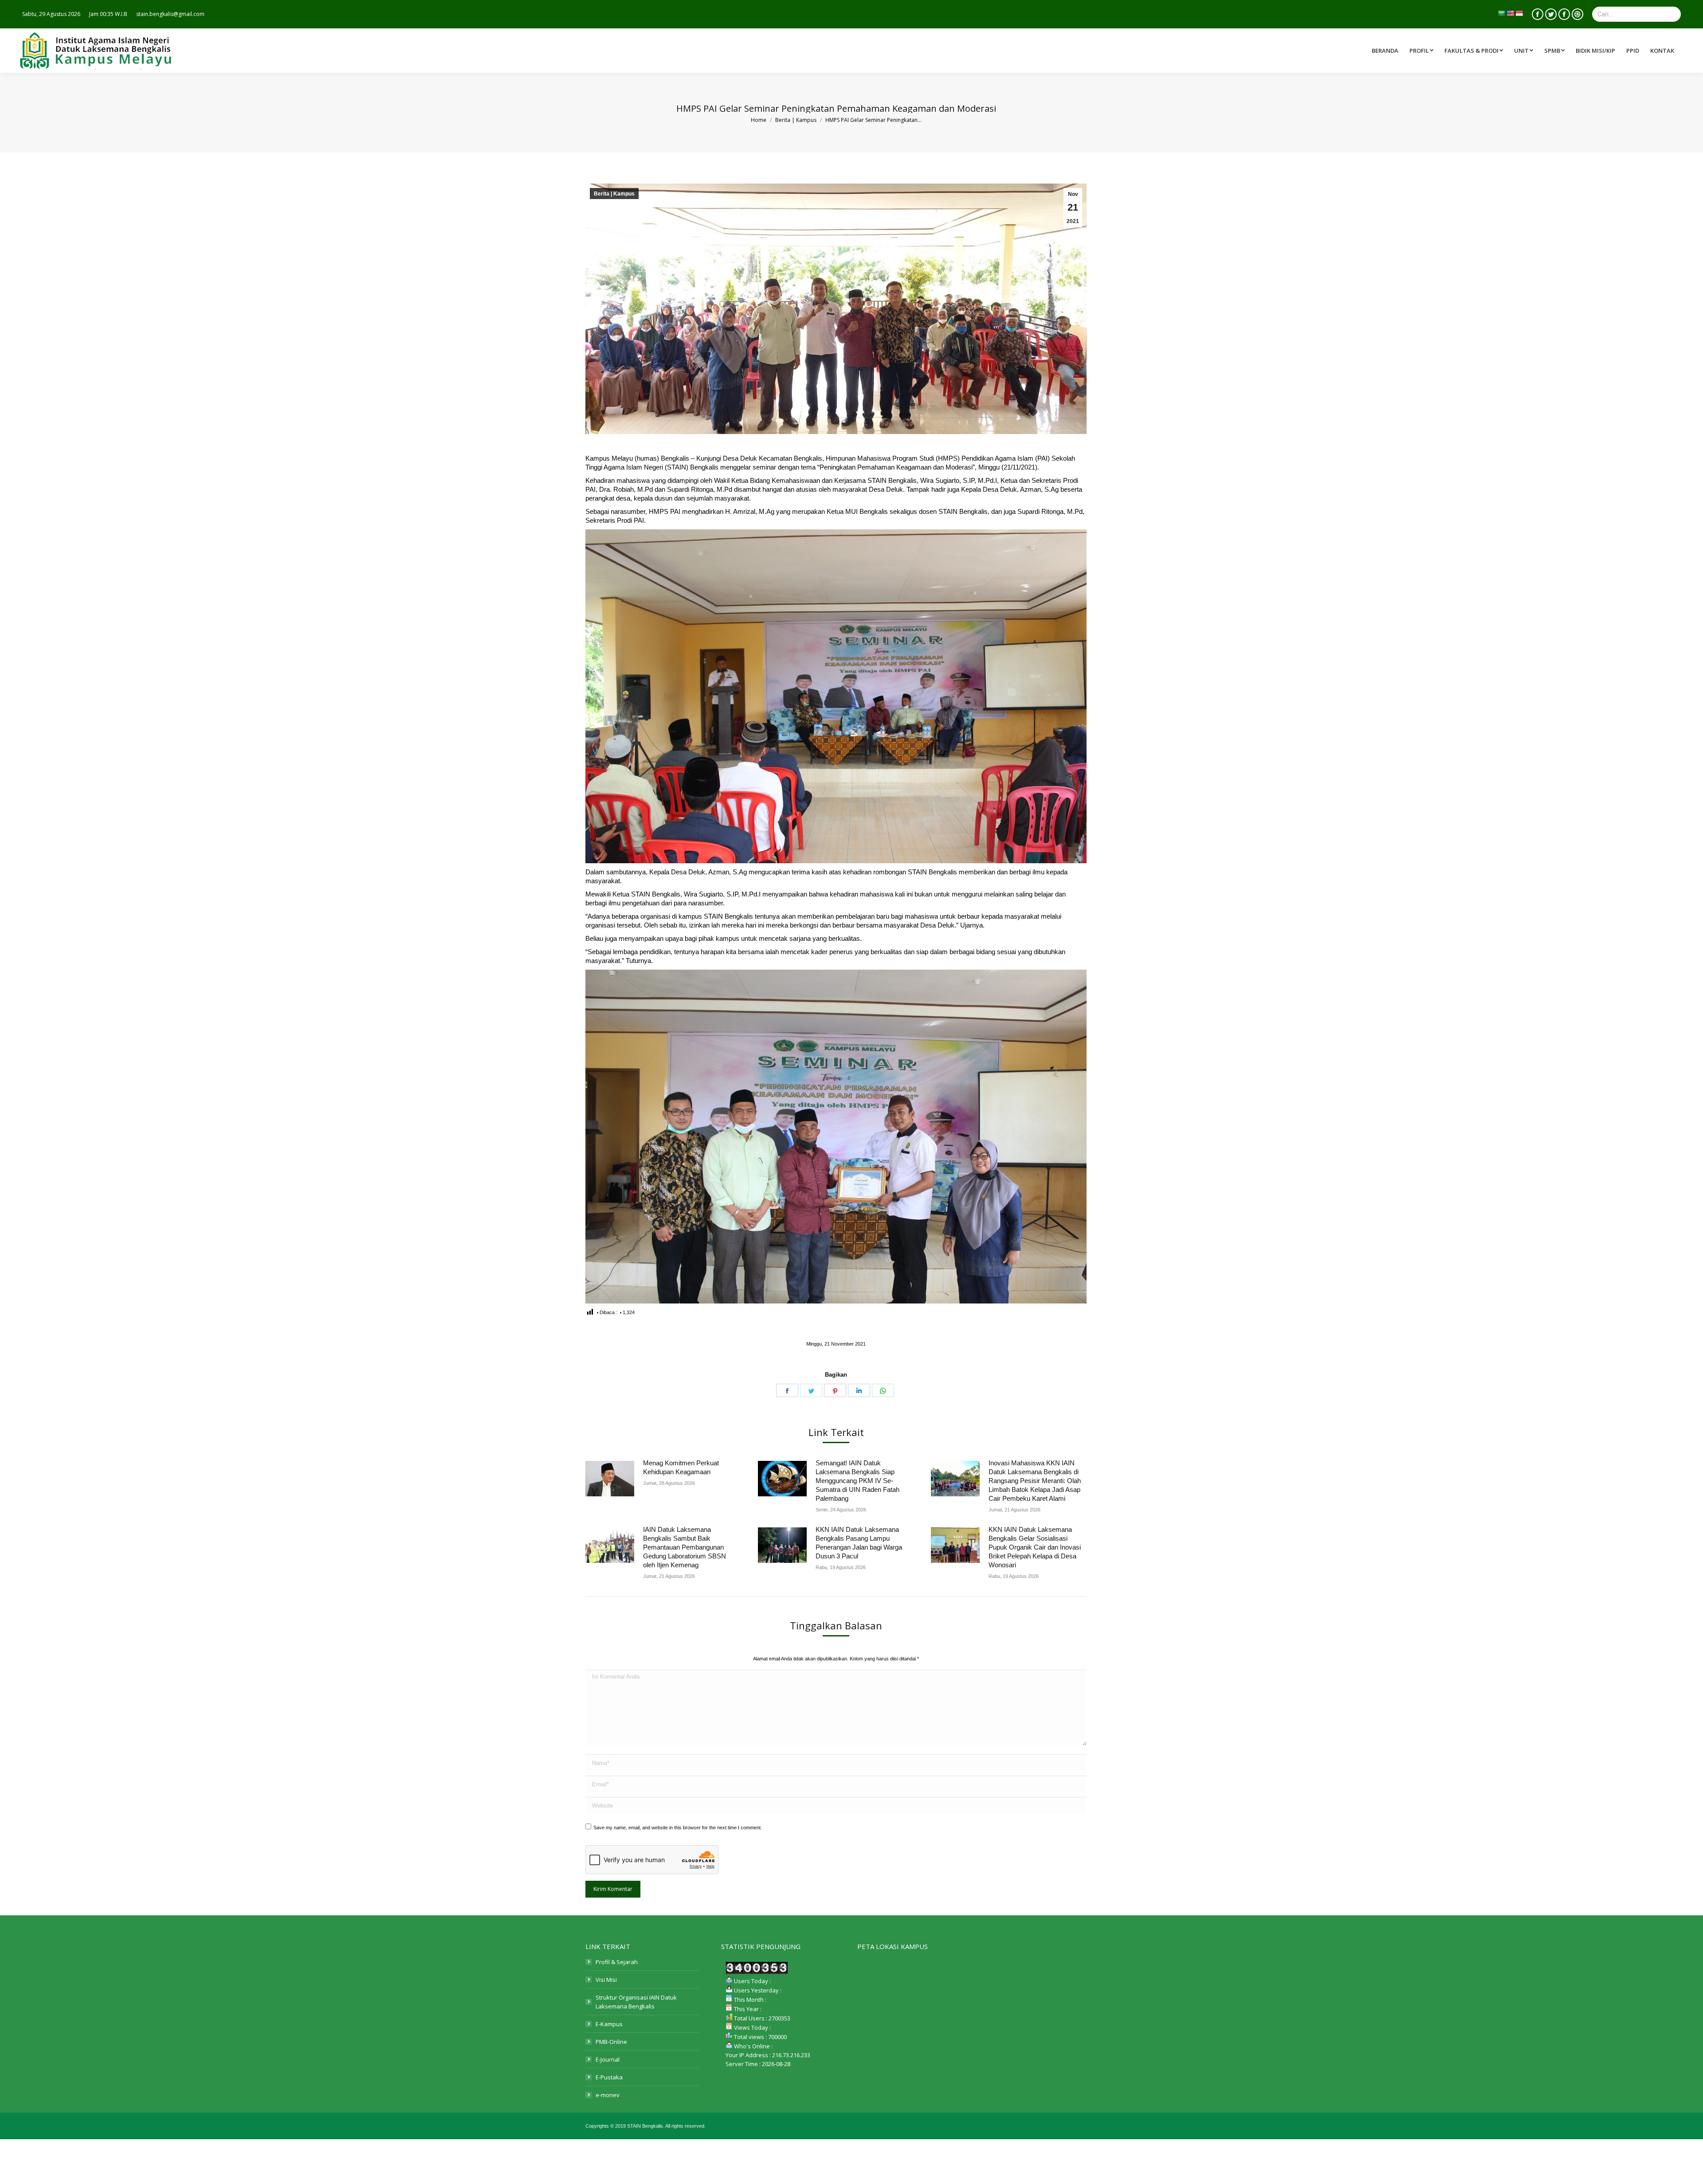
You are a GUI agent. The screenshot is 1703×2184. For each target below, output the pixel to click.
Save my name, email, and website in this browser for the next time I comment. (678, 1828)
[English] (1510, 13)
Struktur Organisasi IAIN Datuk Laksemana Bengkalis (636, 2002)
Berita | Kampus (614, 194)
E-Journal (608, 2059)
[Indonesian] (1519, 13)
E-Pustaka (609, 2077)
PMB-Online (611, 2042)
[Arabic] (1501, 13)
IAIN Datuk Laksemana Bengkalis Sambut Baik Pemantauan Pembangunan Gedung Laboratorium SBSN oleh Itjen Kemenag (685, 1547)
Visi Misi (606, 1980)
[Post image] (610, 1479)
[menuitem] (1475, 51)
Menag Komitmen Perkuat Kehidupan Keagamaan (681, 1467)
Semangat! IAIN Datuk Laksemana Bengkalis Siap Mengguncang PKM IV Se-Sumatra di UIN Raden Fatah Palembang (857, 1481)
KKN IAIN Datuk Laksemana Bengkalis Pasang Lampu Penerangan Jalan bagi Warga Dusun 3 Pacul (859, 1543)
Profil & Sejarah (617, 1962)
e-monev (608, 2095)
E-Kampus (609, 2024)
